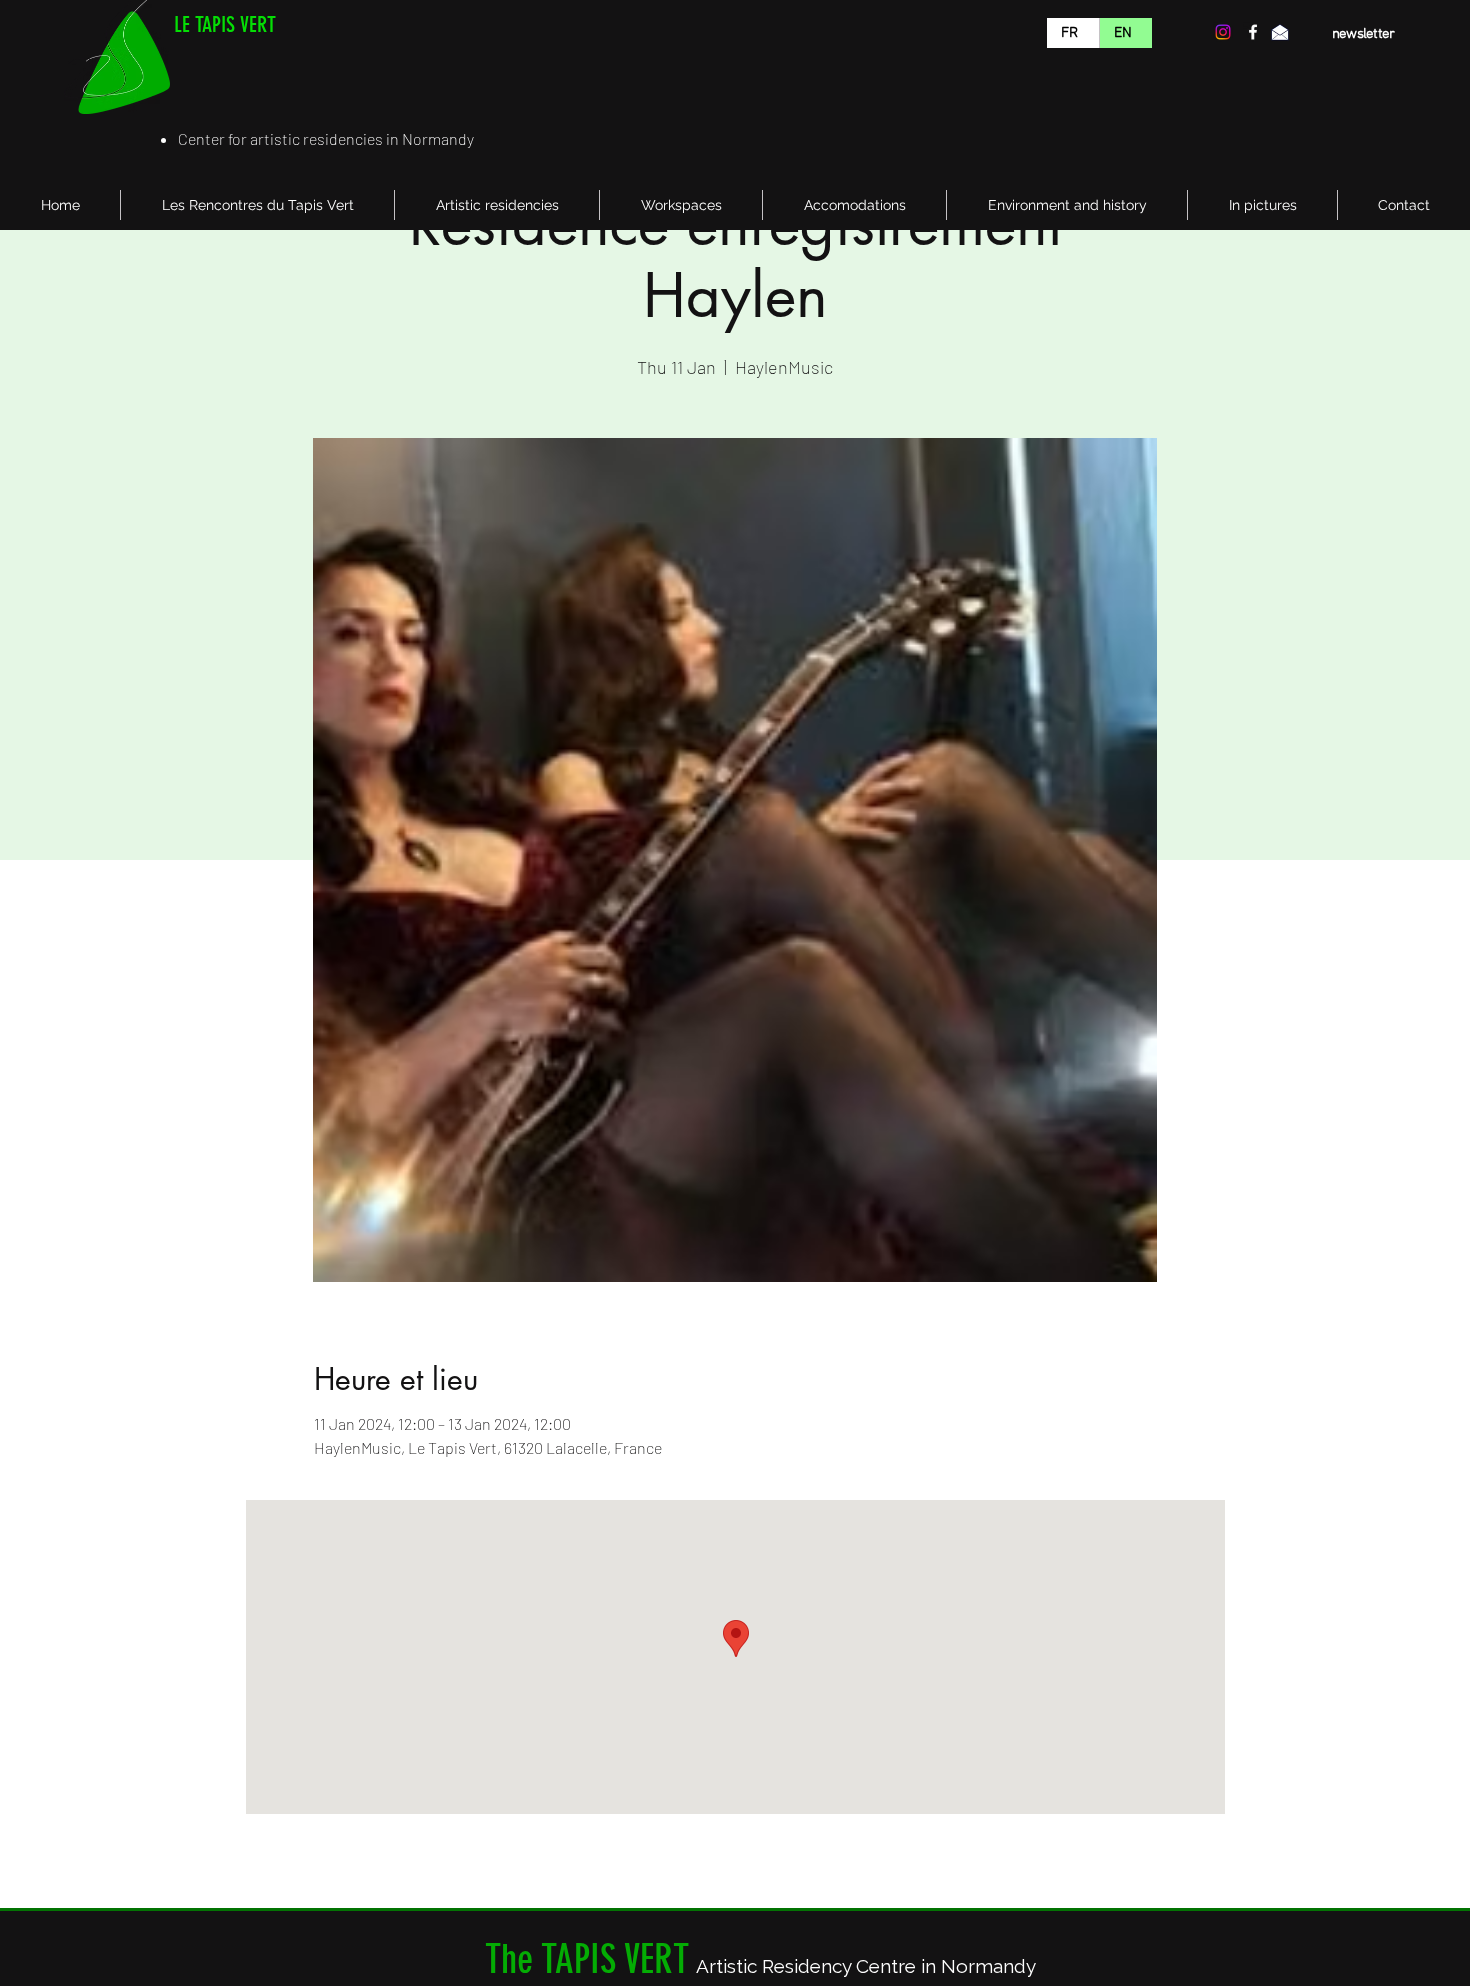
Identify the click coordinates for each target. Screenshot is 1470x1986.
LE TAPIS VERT (225, 24)
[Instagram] (1223, 32)
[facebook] (1253, 32)
